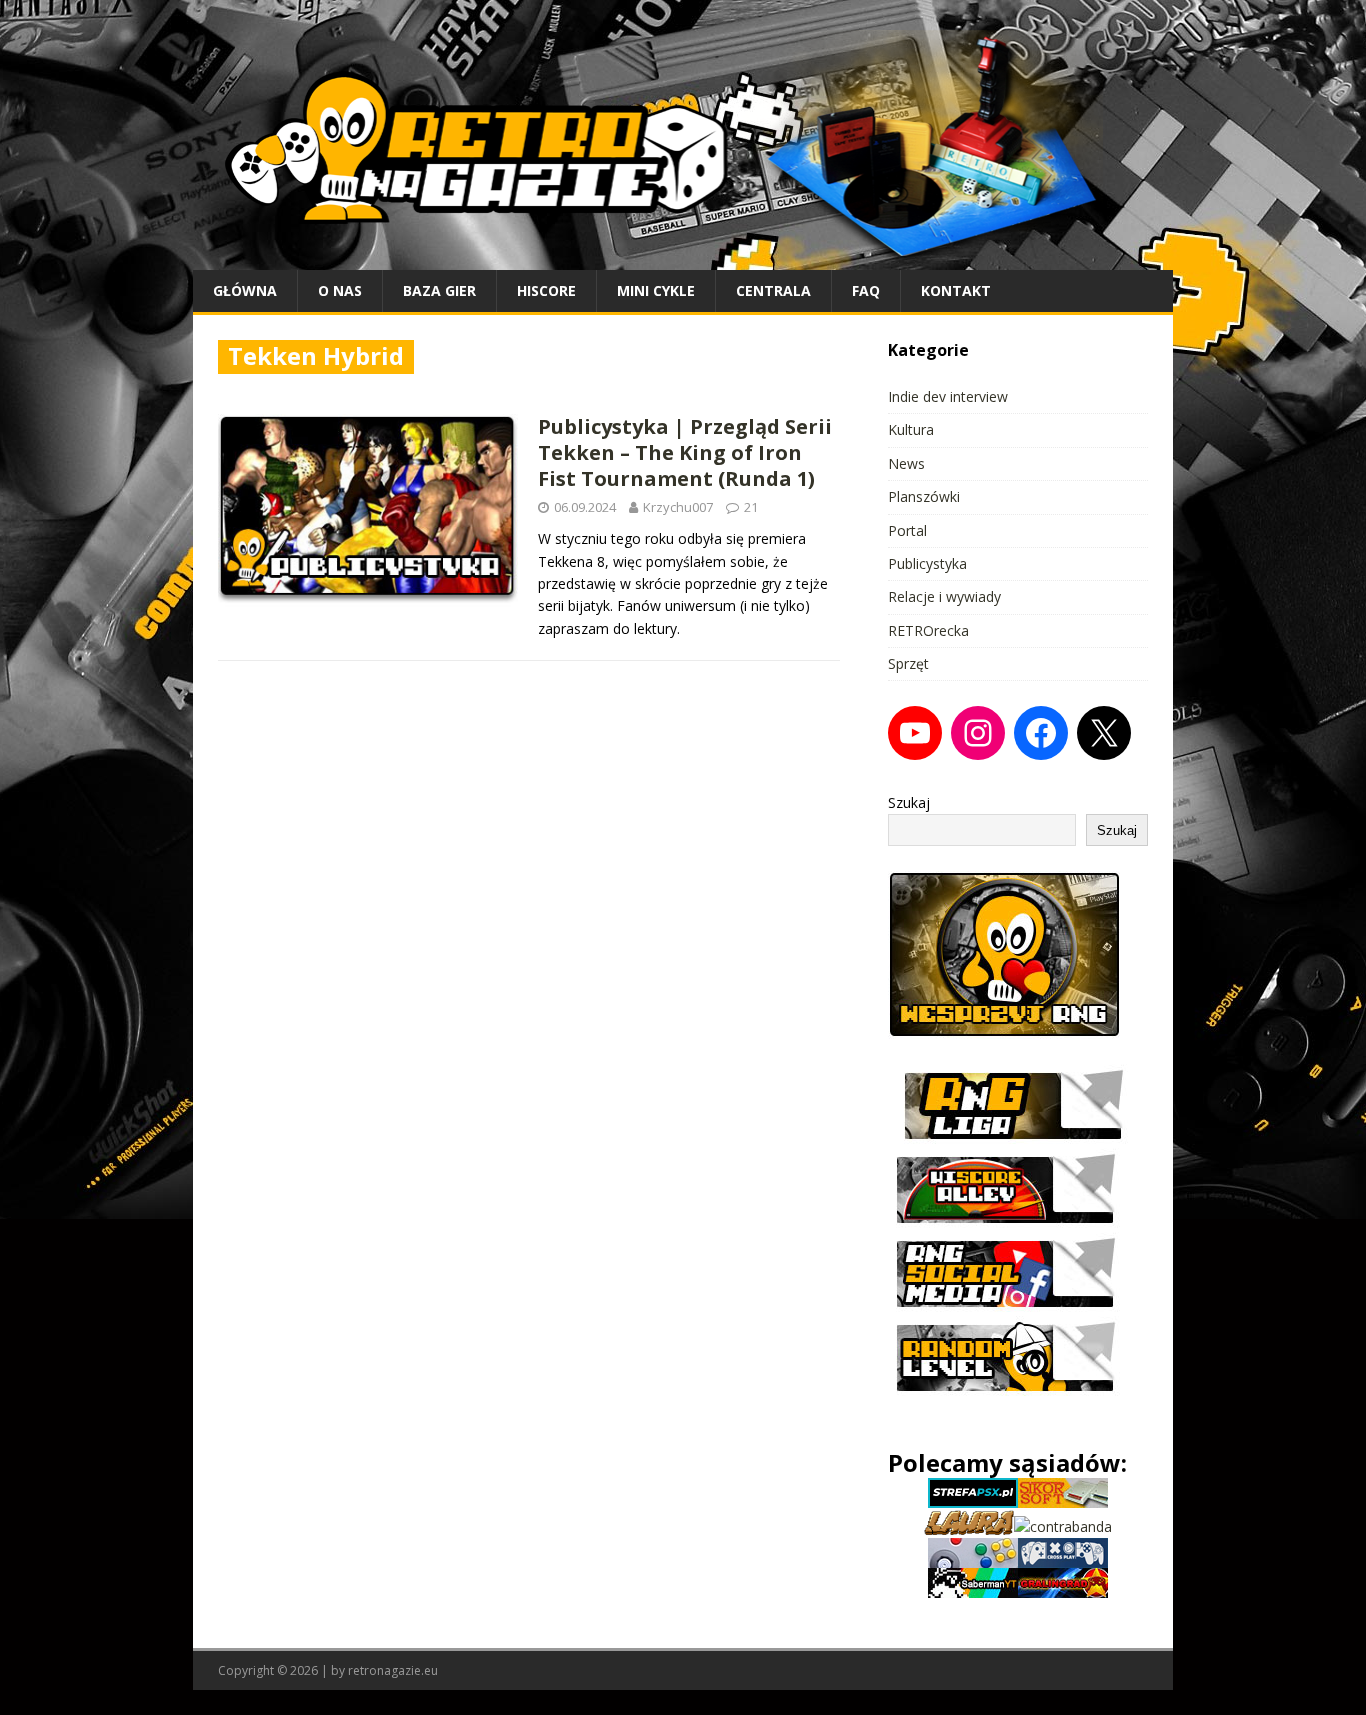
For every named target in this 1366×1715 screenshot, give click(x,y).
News (906, 463)
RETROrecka (928, 630)
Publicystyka (927, 563)
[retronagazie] (683, 257)
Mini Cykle (656, 290)
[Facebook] (1041, 733)
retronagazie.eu (393, 1670)
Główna (245, 290)
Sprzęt (908, 663)
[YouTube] (915, 733)
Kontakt (956, 290)
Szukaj (909, 802)
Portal (907, 530)
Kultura (911, 429)
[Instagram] (978, 733)
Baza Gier (439, 290)
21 (751, 507)
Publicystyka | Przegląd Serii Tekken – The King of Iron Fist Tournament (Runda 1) (685, 452)
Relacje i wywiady (944, 596)
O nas (340, 290)
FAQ (866, 290)
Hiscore (546, 290)
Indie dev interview (948, 396)
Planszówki (924, 496)
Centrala (773, 290)
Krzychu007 (678, 507)
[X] (1104, 733)
